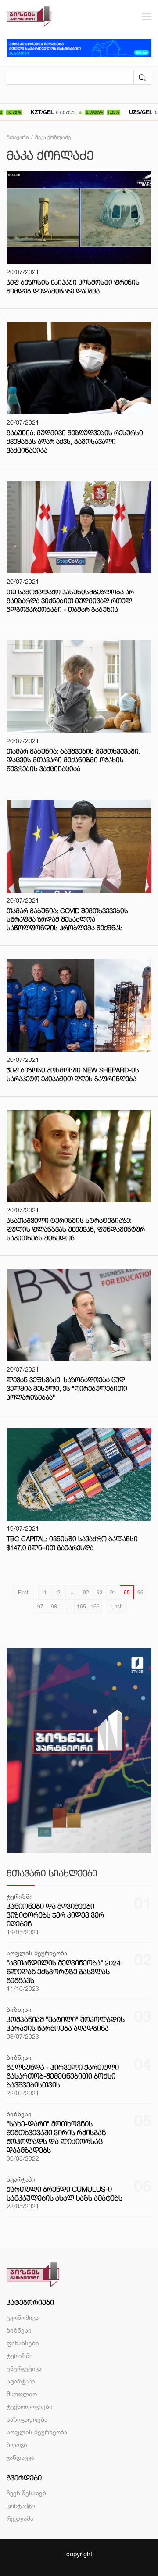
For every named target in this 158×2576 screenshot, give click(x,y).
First (23, 1592)
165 (81, 1606)
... (73, 1592)
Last (117, 1606)
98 (54, 1606)
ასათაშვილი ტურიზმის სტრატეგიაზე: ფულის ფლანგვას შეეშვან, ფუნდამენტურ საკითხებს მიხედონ (76, 1229)
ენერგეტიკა (24, 2368)
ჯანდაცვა (20, 2457)
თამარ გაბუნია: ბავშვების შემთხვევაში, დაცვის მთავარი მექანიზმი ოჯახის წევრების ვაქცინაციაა (74, 760)
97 (40, 1606)
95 (127, 1592)
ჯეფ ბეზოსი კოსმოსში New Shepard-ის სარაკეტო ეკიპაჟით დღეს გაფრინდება (73, 1074)
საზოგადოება (27, 2419)
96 (140, 1592)
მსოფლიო (22, 2394)
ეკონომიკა (23, 2317)
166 (95, 1606)
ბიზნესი (19, 2330)
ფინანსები (23, 2343)
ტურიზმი (20, 2356)
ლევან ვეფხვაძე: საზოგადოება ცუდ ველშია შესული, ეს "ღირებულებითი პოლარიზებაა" (67, 1388)
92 (86, 1592)
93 (100, 1592)
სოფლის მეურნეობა (37, 2432)
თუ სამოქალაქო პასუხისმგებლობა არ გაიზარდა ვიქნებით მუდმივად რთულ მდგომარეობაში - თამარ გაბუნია (70, 601)
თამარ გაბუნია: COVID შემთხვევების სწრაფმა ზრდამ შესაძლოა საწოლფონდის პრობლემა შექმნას (67, 920)
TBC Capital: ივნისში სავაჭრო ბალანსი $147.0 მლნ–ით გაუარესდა (72, 1543)
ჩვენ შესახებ (26, 2493)
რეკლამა (20, 2518)
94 (113, 1592)
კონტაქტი (21, 2506)
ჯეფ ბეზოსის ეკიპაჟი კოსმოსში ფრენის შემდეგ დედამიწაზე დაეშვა (73, 287)
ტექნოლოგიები (30, 2406)
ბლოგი (17, 2445)
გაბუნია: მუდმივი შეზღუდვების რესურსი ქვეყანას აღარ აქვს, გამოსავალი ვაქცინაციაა (75, 441)
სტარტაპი (21, 2381)
